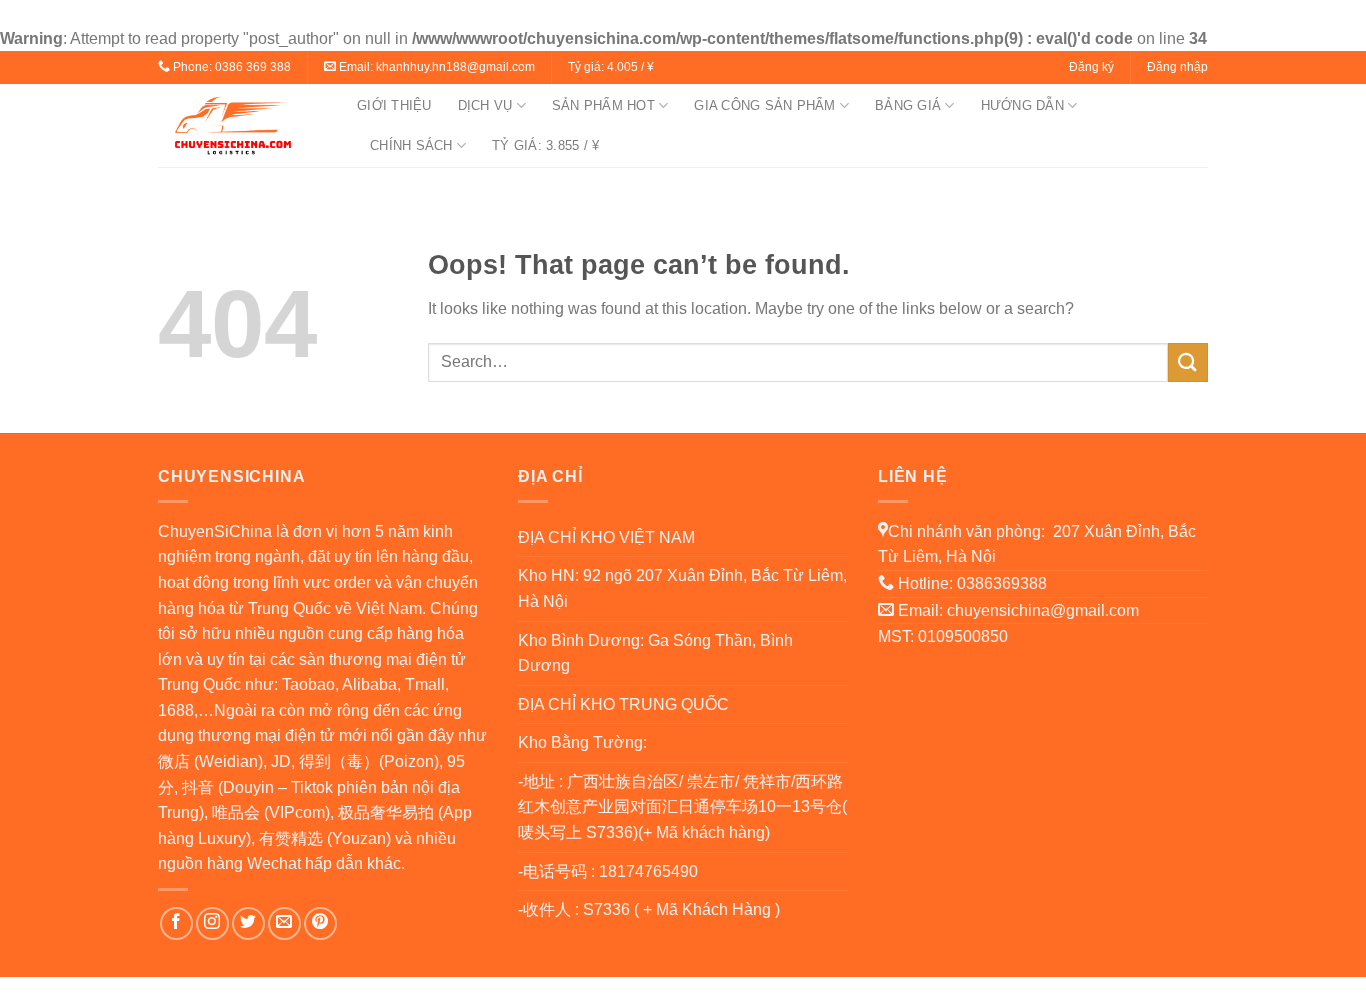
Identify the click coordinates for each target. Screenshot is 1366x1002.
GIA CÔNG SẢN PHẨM (764, 105)
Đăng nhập (1177, 67)
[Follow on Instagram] (212, 923)
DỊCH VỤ (485, 105)
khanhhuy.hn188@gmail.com (455, 67)
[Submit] (1188, 362)
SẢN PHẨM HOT (603, 105)
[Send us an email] (284, 923)
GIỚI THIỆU (394, 105)
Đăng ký (1091, 67)
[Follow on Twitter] (248, 923)
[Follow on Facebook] (176, 923)
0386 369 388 (253, 67)
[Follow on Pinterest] (320, 923)
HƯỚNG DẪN (1022, 105)
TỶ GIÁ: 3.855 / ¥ (545, 145)
